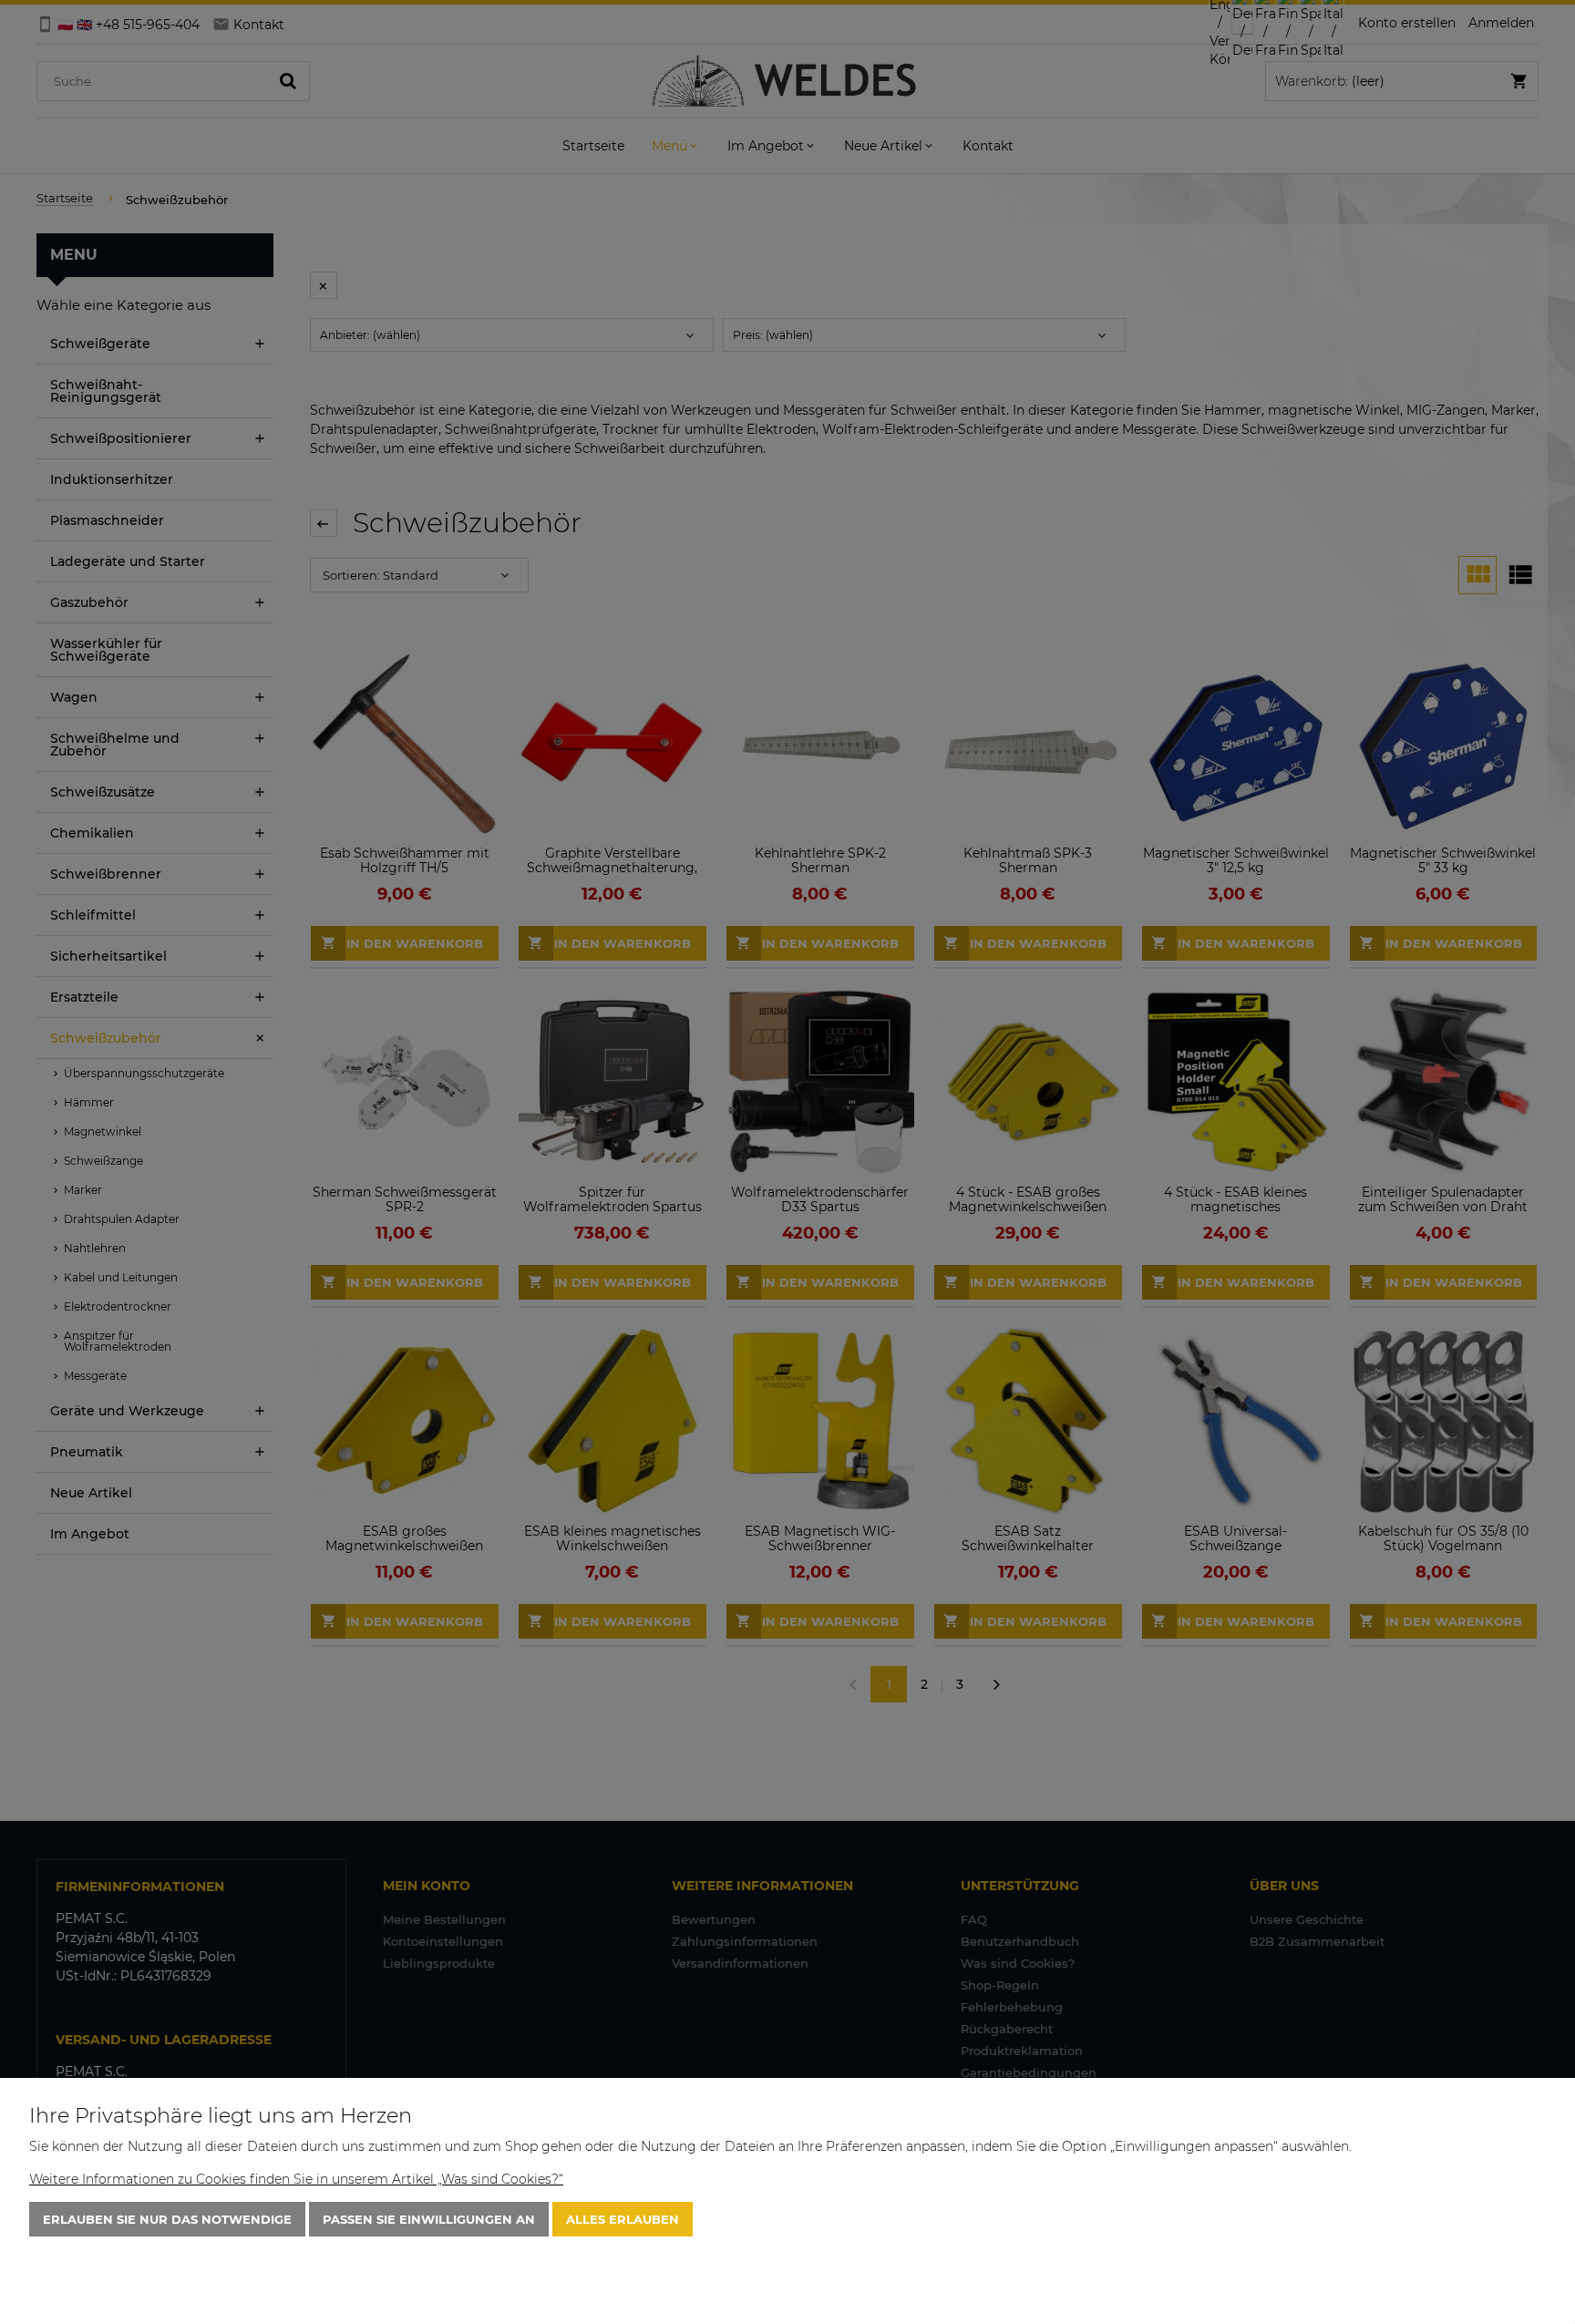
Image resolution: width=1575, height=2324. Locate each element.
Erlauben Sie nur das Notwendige (167, 2219)
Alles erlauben (623, 2219)
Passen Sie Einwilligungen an (429, 2219)
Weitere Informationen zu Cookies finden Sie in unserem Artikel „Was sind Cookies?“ (296, 2179)
